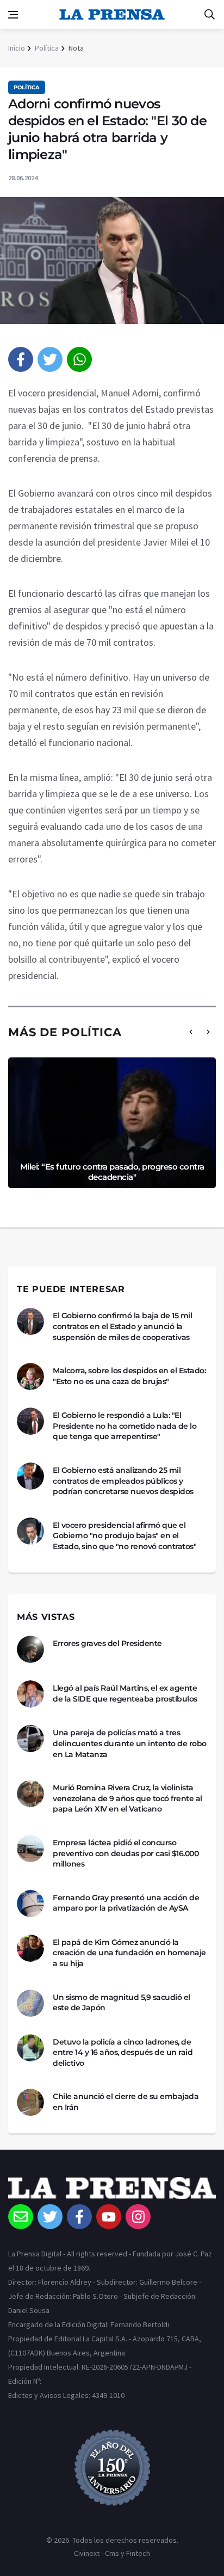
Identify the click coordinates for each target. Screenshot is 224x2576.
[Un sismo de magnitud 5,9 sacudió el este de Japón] (30, 2003)
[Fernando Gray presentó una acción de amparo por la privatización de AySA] (30, 1904)
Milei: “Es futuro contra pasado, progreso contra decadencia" (112, 1172)
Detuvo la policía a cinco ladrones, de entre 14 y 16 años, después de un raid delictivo (123, 2052)
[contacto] (21, 2217)
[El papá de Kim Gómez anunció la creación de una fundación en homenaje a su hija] (30, 1948)
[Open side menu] (13, 15)
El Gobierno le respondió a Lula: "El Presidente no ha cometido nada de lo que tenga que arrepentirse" (125, 1426)
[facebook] (21, 359)
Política (47, 48)
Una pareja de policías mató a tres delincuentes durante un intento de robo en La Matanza (130, 1743)
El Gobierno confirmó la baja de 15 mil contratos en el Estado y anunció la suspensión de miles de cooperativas (122, 1326)
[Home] (112, 2190)
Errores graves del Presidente (107, 1643)
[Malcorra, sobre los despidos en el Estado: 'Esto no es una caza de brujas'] (30, 1376)
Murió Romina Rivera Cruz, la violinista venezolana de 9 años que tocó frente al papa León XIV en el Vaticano (127, 1798)
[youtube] (109, 2217)
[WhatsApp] (79, 359)
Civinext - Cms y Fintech (112, 2553)
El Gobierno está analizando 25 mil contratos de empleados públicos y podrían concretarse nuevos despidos (123, 1481)
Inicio (17, 48)
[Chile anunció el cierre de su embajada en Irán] (30, 2102)
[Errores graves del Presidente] (30, 1649)
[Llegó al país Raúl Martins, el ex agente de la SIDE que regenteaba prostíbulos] (30, 1694)
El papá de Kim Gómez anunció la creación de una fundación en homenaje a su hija (129, 1953)
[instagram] (138, 2217)
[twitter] (50, 359)
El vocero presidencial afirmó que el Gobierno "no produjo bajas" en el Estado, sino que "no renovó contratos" (125, 1536)
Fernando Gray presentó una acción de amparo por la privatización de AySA (126, 1903)
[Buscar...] (209, 15)
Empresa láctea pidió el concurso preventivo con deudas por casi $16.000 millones (126, 1853)
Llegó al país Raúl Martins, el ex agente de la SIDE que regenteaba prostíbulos (125, 1693)
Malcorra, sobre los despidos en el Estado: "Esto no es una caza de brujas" (129, 1376)
